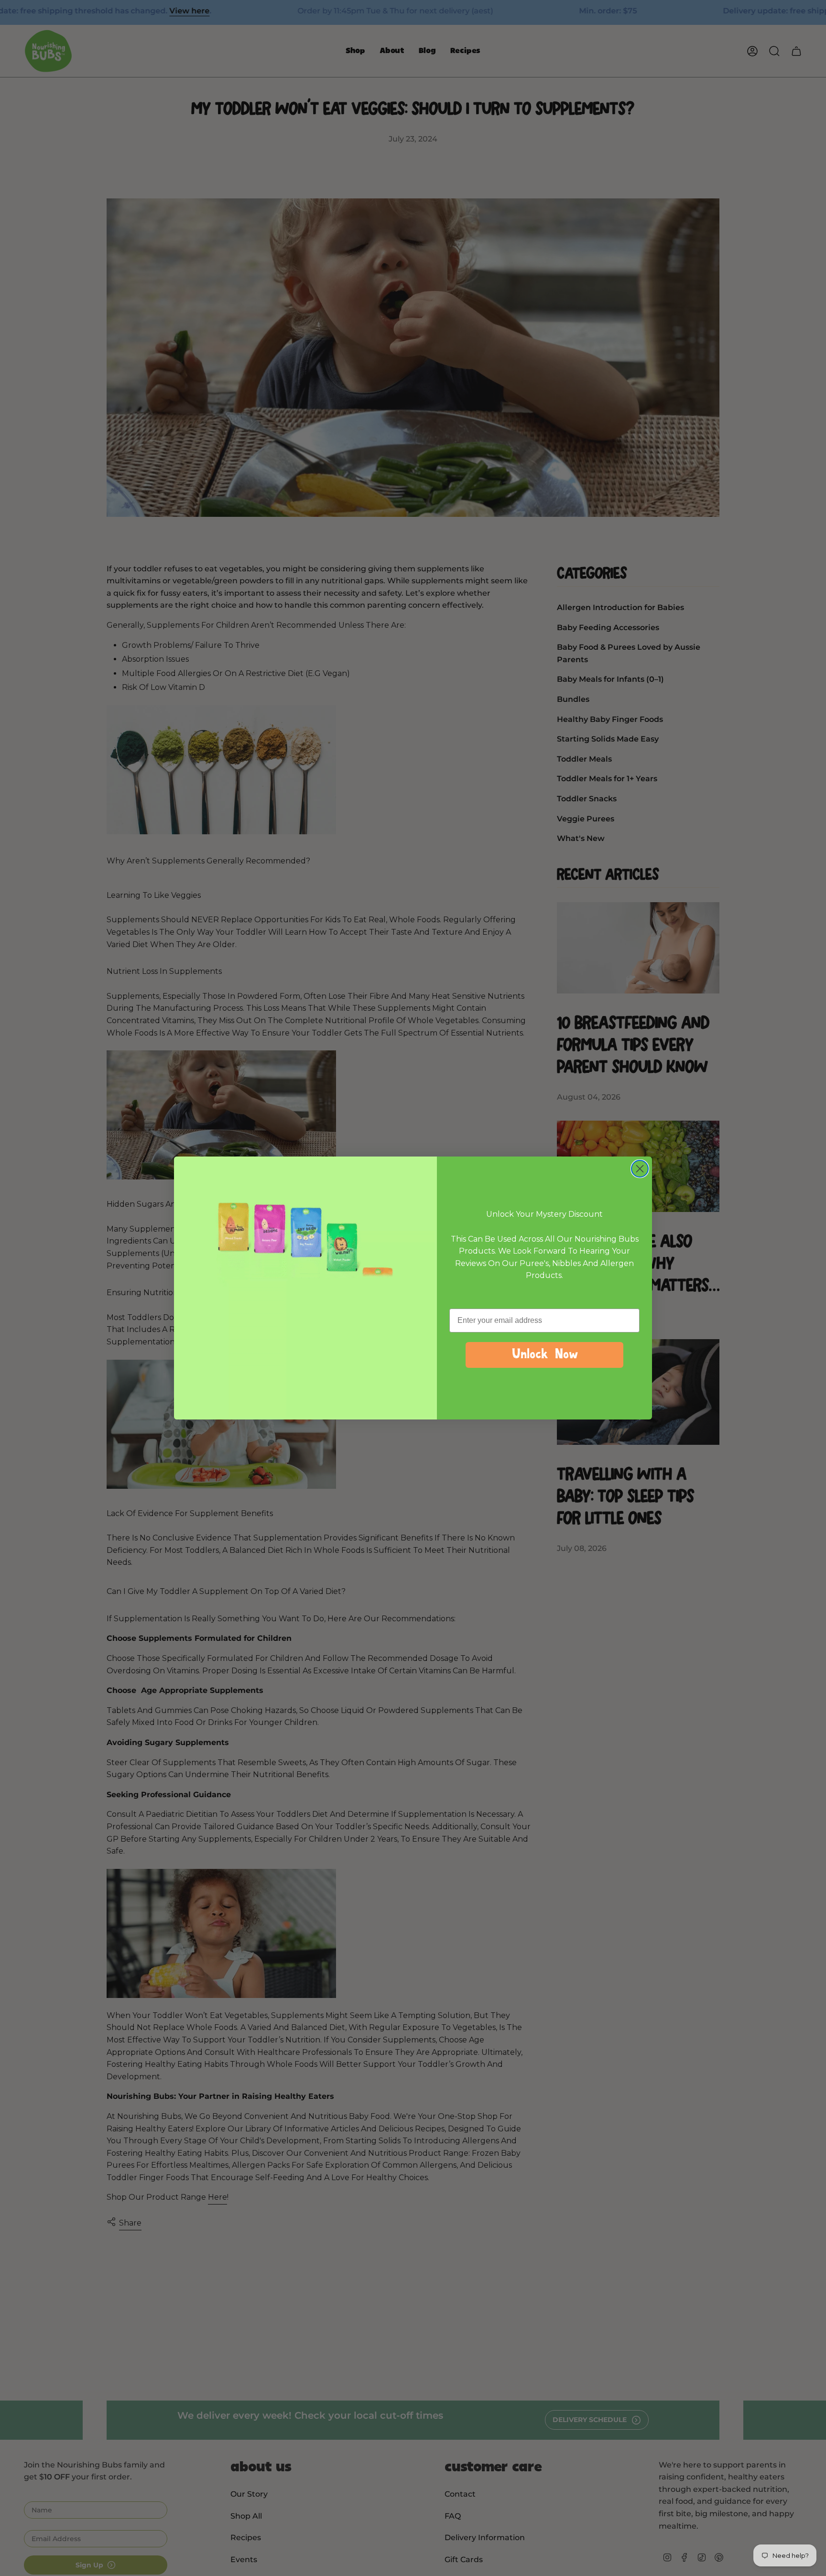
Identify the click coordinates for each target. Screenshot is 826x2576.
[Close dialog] (640, 1169)
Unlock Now (544, 1355)
